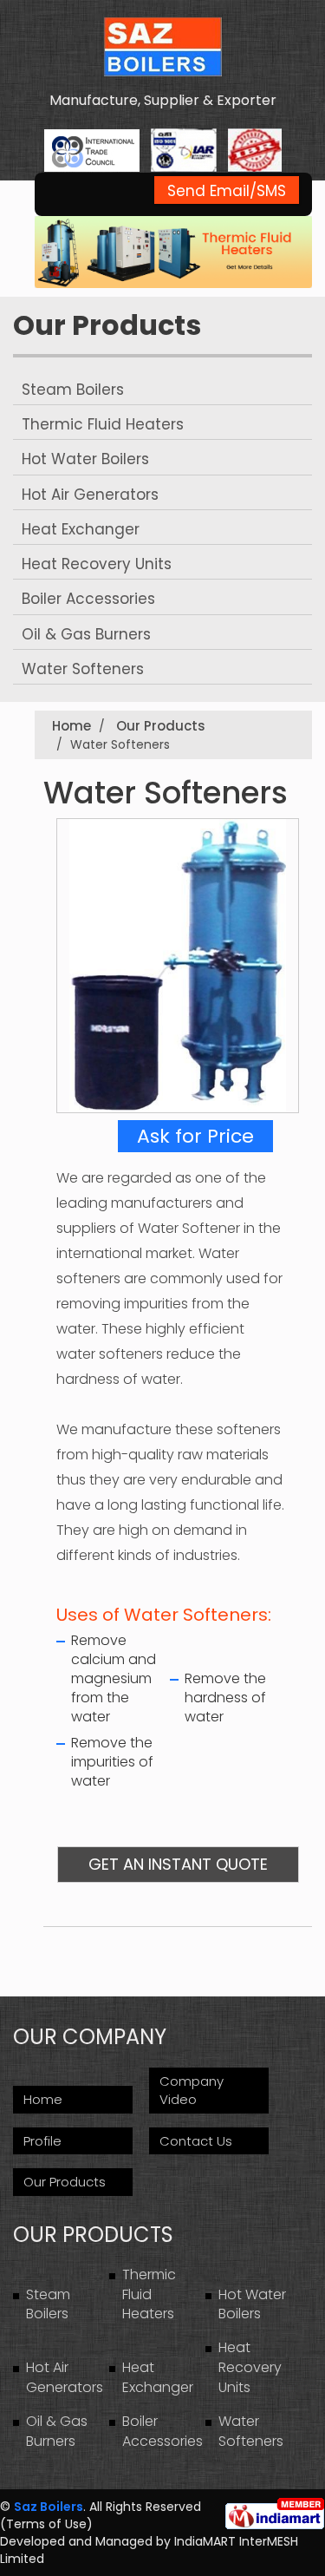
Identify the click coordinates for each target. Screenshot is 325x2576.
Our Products (107, 325)
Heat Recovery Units (97, 564)
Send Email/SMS (227, 191)
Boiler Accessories (88, 599)
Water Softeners (83, 669)
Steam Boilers (73, 390)
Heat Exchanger (81, 529)
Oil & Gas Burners (86, 634)
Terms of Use (46, 2524)
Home (71, 726)
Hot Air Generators (90, 495)
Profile (42, 2141)
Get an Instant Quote (178, 1864)
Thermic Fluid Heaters (103, 424)
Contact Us (196, 2141)
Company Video (192, 2090)
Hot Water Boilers (85, 459)
